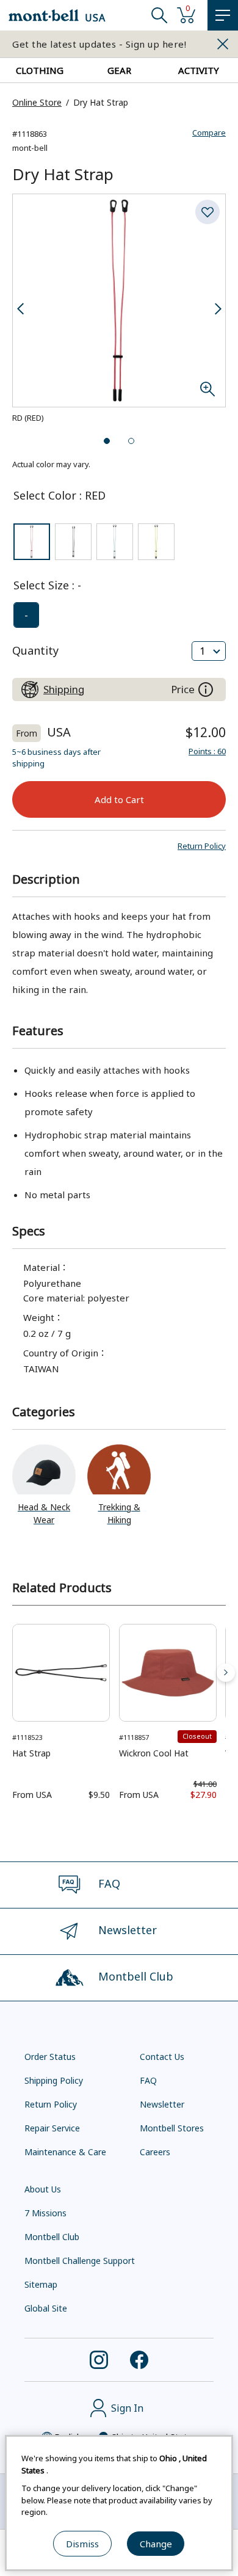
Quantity (35, 650)
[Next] (226, 1673)
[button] (202, 846)
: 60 (207, 751)
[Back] (12, 1673)
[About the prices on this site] (206, 689)
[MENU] (223, 15)
